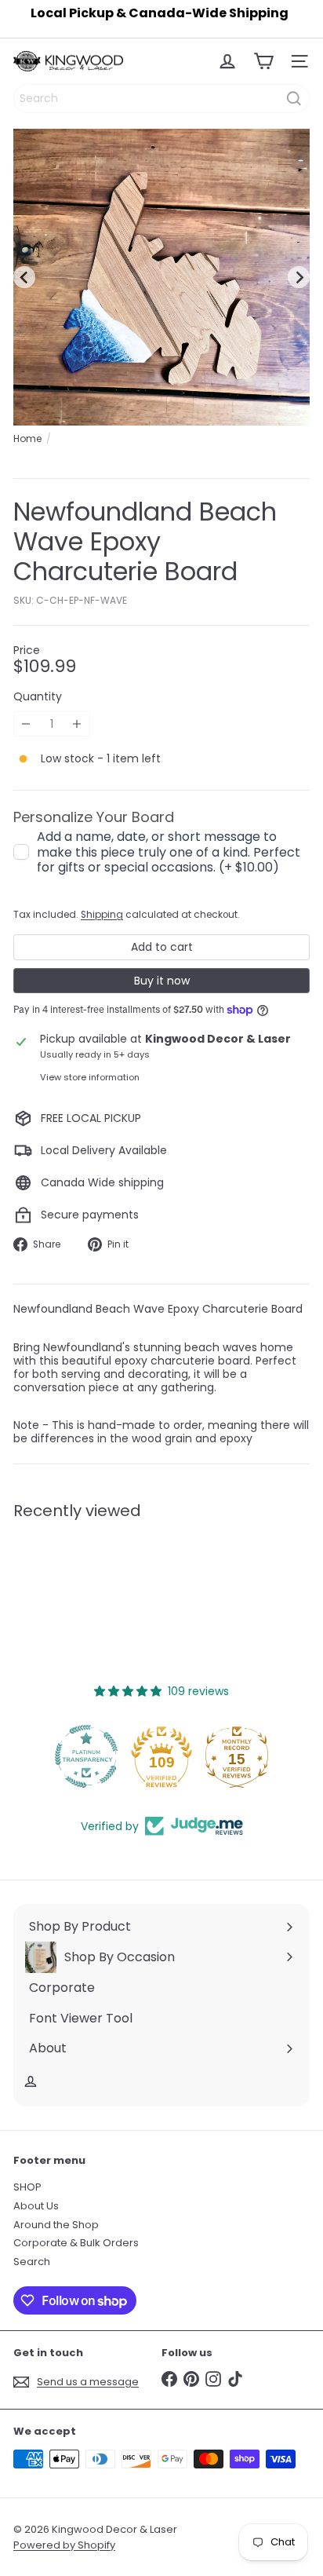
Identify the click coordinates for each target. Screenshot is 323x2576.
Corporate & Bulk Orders (76, 2243)
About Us (36, 2206)
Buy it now (162, 981)
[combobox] (161, 99)
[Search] (294, 99)
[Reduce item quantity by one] (26, 724)
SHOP (27, 2187)
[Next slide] (299, 277)
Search (32, 2262)
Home (27, 439)
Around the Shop (56, 2225)
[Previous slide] (24, 277)
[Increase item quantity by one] (77, 724)
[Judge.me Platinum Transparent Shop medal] (86, 1756)
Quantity (38, 697)
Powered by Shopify (64, 2545)
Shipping (102, 915)
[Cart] (263, 61)
